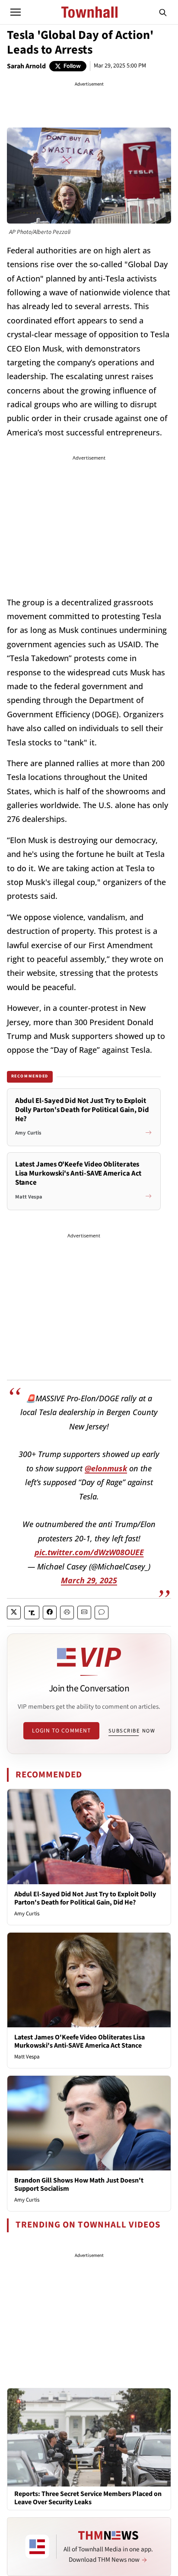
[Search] (163, 12)
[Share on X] (14, 1612)
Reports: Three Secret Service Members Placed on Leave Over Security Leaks (88, 2498)
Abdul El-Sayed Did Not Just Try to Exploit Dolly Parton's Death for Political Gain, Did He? (85, 1898)
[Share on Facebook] (50, 1612)
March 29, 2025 (89, 1580)
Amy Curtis (27, 1914)
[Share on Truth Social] (32, 1612)
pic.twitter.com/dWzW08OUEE (89, 1552)
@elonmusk (106, 1468)
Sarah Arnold (26, 66)
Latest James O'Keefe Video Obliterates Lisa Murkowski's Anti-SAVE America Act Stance (79, 2041)
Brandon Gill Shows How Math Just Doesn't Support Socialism (79, 2184)
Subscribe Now (132, 1731)
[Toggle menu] (16, 12)
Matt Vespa (27, 2057)
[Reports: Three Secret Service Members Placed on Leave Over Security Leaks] (89, 2437)
